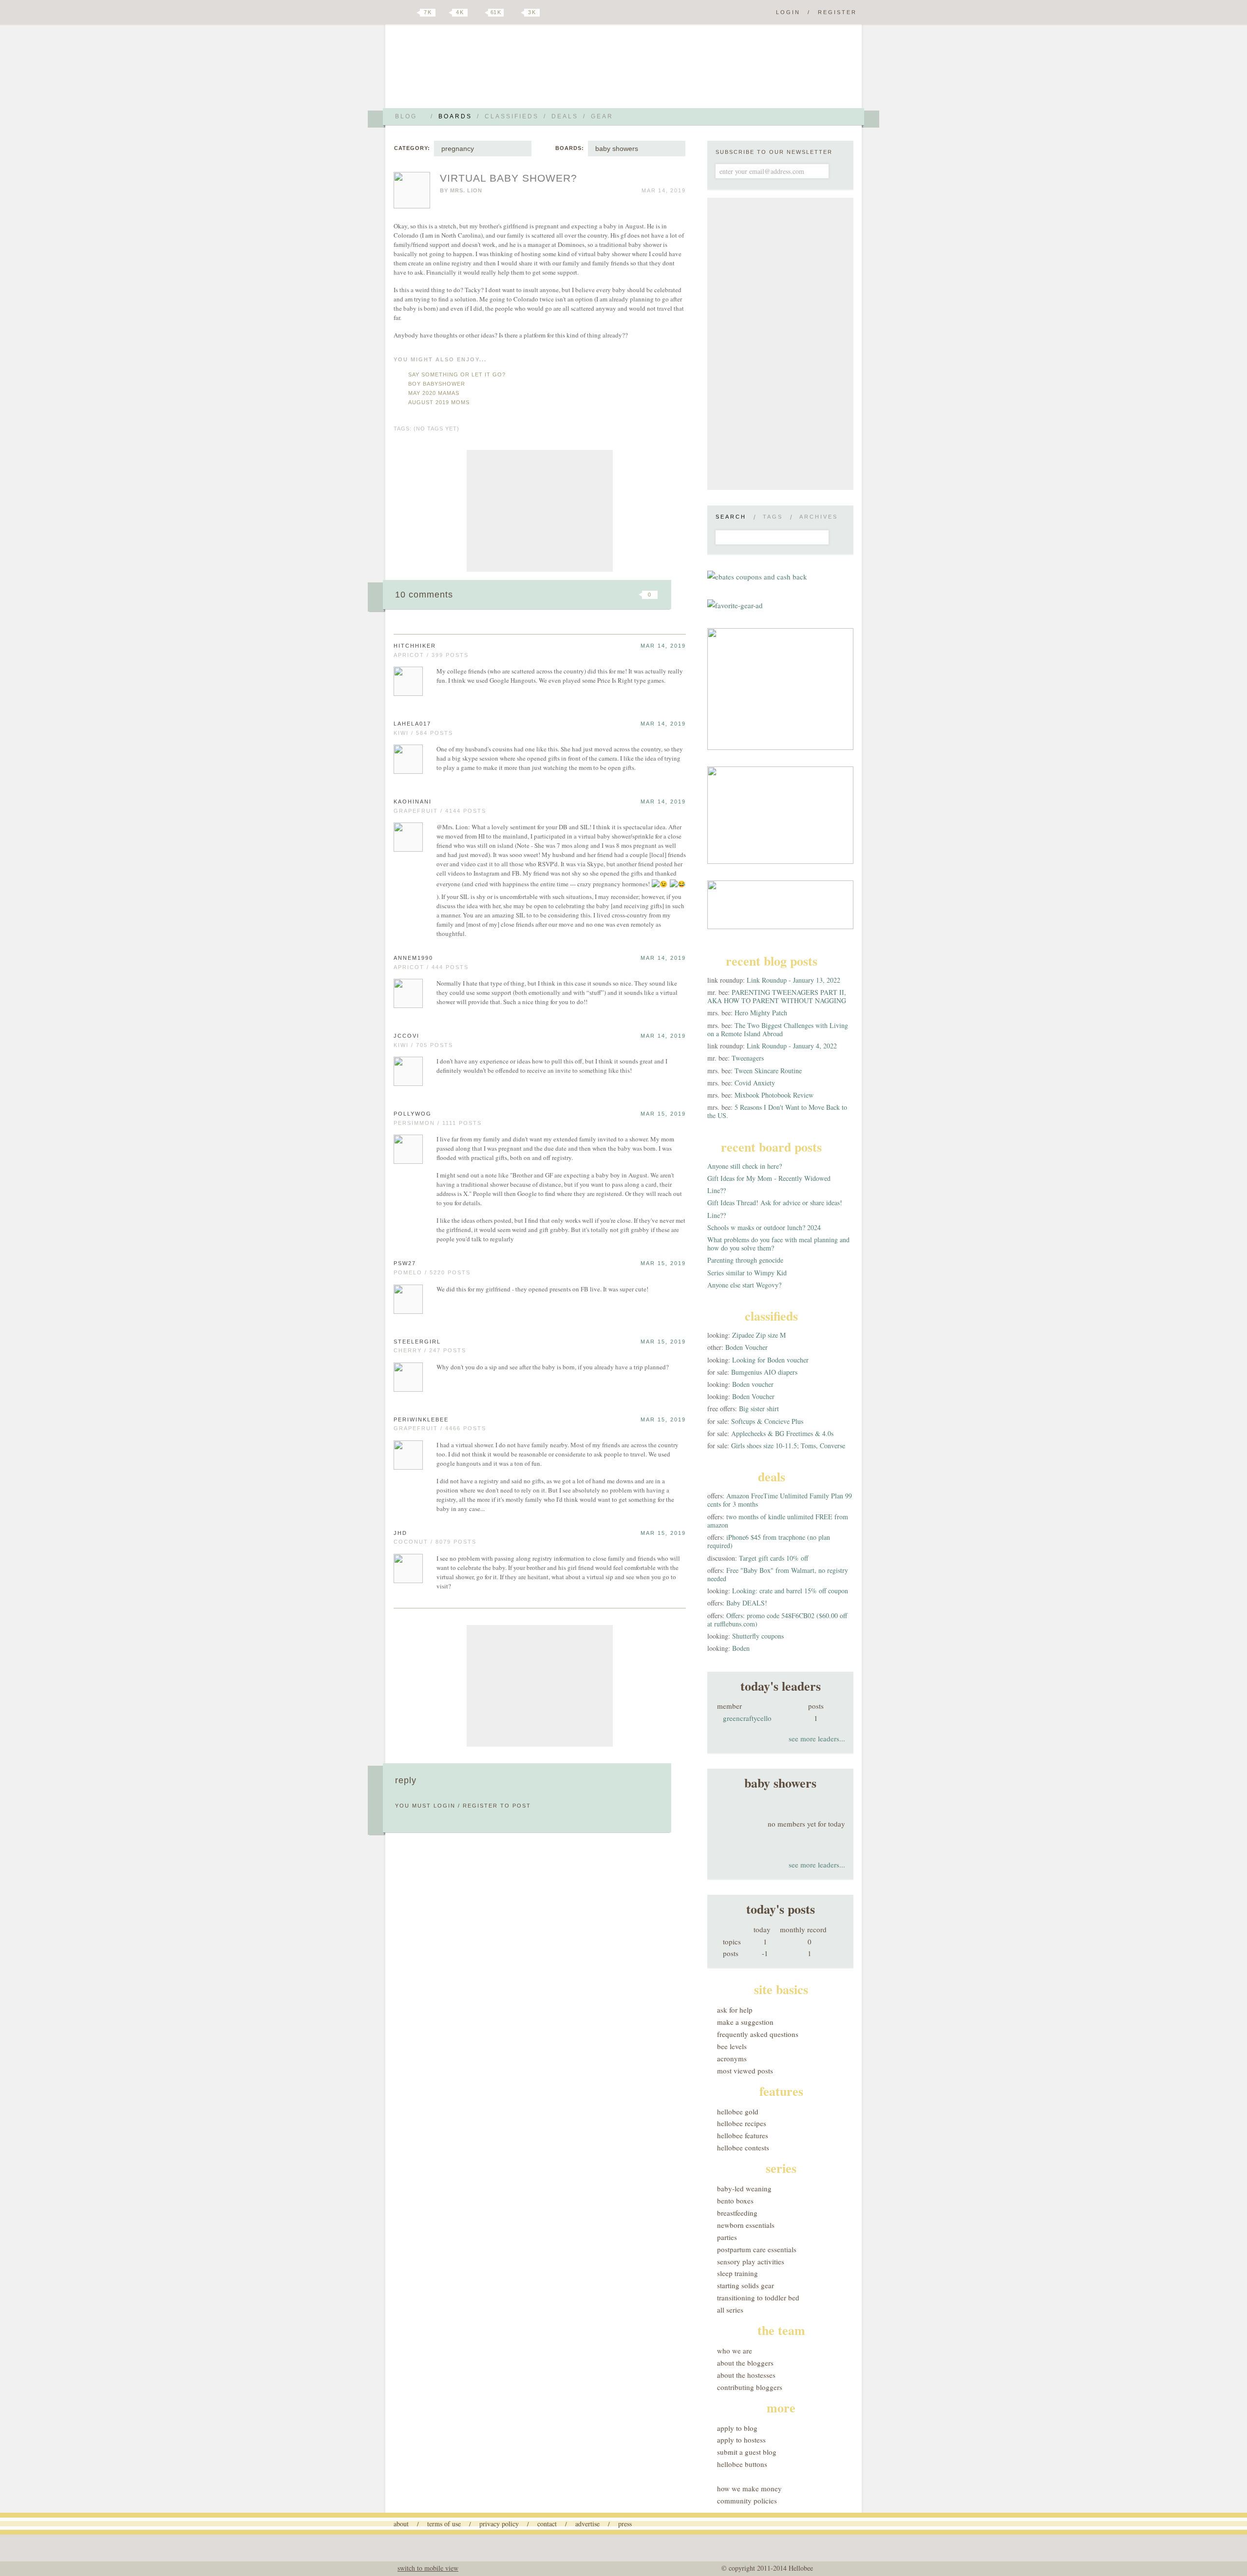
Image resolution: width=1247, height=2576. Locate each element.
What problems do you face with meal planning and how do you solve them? (778, 1244)
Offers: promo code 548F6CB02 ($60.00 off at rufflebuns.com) (777, 1620)
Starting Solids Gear (746, 2285)
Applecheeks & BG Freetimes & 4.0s (782, 1433)
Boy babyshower (437, 384)
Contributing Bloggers (750, 2387)
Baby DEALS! (747, 1603)
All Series (730, 2310)
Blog (406, 116)
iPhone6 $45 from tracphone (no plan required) (769, 1541)
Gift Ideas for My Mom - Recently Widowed (769, 1178)
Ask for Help (735, 2010)
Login (788, 12)
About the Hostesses (746, 2375)
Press (625, 2524)
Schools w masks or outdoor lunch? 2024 (764, 1227)
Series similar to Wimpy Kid (747, 1273)
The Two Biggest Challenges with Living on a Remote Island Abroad (778, 1029)
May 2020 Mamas (434, 393)
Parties (727, 2237)
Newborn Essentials (746, 2225)
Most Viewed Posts (745, 2071)
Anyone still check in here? (745, 1166)
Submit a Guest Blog (747, 2452)
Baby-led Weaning (744, 2188)
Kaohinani (413, 802)
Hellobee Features (743, 2135)
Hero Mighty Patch (761, 1013)
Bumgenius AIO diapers (764, 1372)
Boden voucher (753, 1384)
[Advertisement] (540, 511)
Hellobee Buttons (742, 2464)
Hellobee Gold (738, 2111)
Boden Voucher (746, 1347)
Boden (741, 1648)
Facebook (445, 13)
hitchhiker (415, 646)
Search (731, 517)
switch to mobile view (428, 2568)
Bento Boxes (735, 2201)
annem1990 (413, 958)
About (401, 2524)
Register (837, 12)
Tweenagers (748, 1058)
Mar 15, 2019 (663, 1114)
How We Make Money (749, 2488)
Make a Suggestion (745, 2022)
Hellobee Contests (743, 2147)
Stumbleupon (571, 595)
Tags (773, 517)
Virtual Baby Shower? (509, 178)
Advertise (587, 2524)
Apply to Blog (737, 2428)
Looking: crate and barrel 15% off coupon (790, 1591)
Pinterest (479, 13)
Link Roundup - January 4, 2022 (792, 1046)
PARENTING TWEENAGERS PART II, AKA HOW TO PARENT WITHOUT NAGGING (777, 996)
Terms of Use (444, 2524)
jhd (400, 1533)
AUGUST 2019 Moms (439, 402)
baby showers (617, 149)
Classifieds (512, 116)
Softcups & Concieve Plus (767, 1421)
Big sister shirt (759, 1409)
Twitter (411, 13)
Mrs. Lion (466, 190)
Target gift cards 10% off (774, 1558)
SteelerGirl (417, 1342)
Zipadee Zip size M (759, 1335)
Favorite (633, 595)
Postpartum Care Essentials (757, 2249)
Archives (819, 517)
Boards (455, 116)
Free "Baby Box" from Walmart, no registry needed (778, 1574)
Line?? (717, 1190)
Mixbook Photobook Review (774, 1095)
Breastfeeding (737, 2213)
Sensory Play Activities (751, 2261)
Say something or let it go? (457, 374)
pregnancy (458, 149)
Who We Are (735, 2351)
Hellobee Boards (480, 70)
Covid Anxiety (755, 1083)
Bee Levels (732, 2046)
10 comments (424, 595)
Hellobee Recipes (742, 2123)
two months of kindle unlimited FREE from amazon (778, 1521)
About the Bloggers (745, 2363)
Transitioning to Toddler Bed (758, 2297)
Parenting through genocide (745, 1260)
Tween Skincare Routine (768, 1071)
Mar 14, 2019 (663, 646)
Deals (565, 116)
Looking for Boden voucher (770, 1360)
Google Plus (396, 13)
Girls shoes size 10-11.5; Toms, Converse (788, 1446)
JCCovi (406, 1036)
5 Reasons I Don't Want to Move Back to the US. (777, 1111)
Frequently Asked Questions (758, 2034)
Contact (547, 2524)
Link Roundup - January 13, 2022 (794, 980)
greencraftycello (747, 1718)
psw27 (405, 1263)
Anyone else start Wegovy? (744, 1285)
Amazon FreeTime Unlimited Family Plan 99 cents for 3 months (780, 1500)
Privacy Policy (499, 2524)
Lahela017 (412, 724)
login (444, 1806)
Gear (602, 116)
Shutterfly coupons (758, 1636)
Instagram (515, 13)
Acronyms (732, 2058)
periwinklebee (421, 1419)
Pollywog (413, 1114)
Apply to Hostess (741, 2440)
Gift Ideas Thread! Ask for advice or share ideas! (775, 1203)
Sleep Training (737, 2273)
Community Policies (747, 2501)
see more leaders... (817, 1738)
